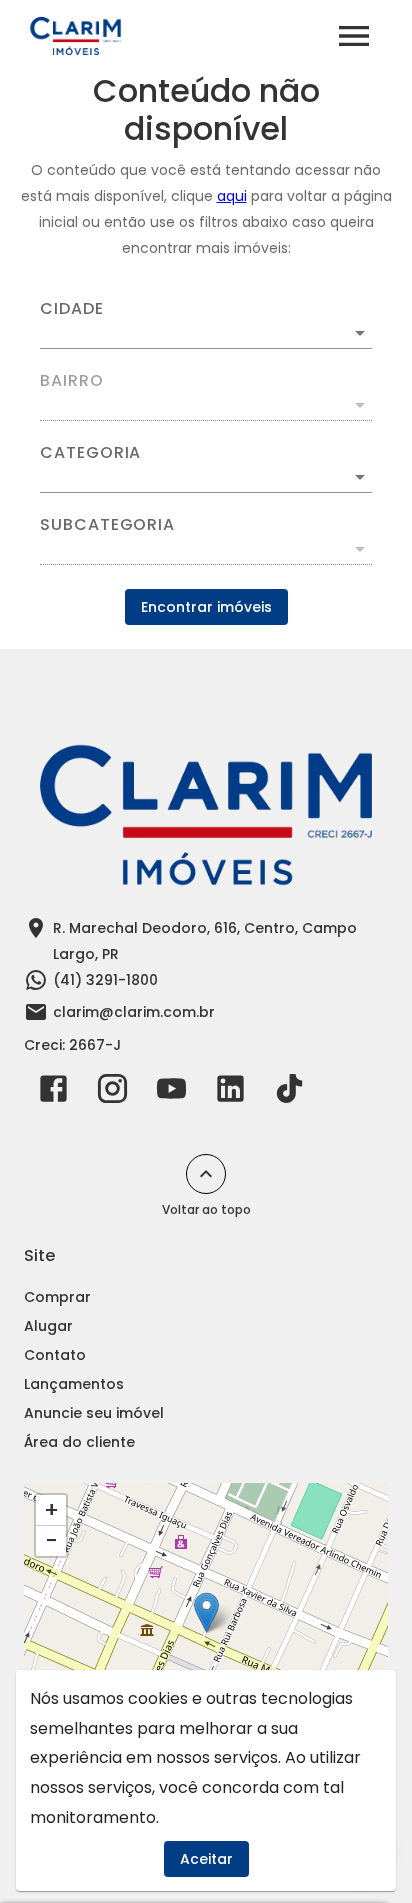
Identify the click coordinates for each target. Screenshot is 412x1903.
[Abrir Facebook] (53, 1093)
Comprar (57, 1297)
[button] (206, 477)
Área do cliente (79, 1442)
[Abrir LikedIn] (230, 1093)
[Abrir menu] (354, 36)
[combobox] (206, 325)
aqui (232, 196)
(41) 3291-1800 (105, 980)
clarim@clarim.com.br (134, 1012)
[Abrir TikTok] (289, 1093)
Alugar (48, 1326)
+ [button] (51, 1510)
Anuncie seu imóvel (94, 1413)
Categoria (90, 453)
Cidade (72, 309)
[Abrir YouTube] (171, 1093)
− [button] (51, 1541)
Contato (55, 1355)
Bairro (72, 381)
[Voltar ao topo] (206, 1174)
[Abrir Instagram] (112, 1093)
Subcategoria (107, 525)
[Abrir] (360, 333)
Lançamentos (74, 1384)
